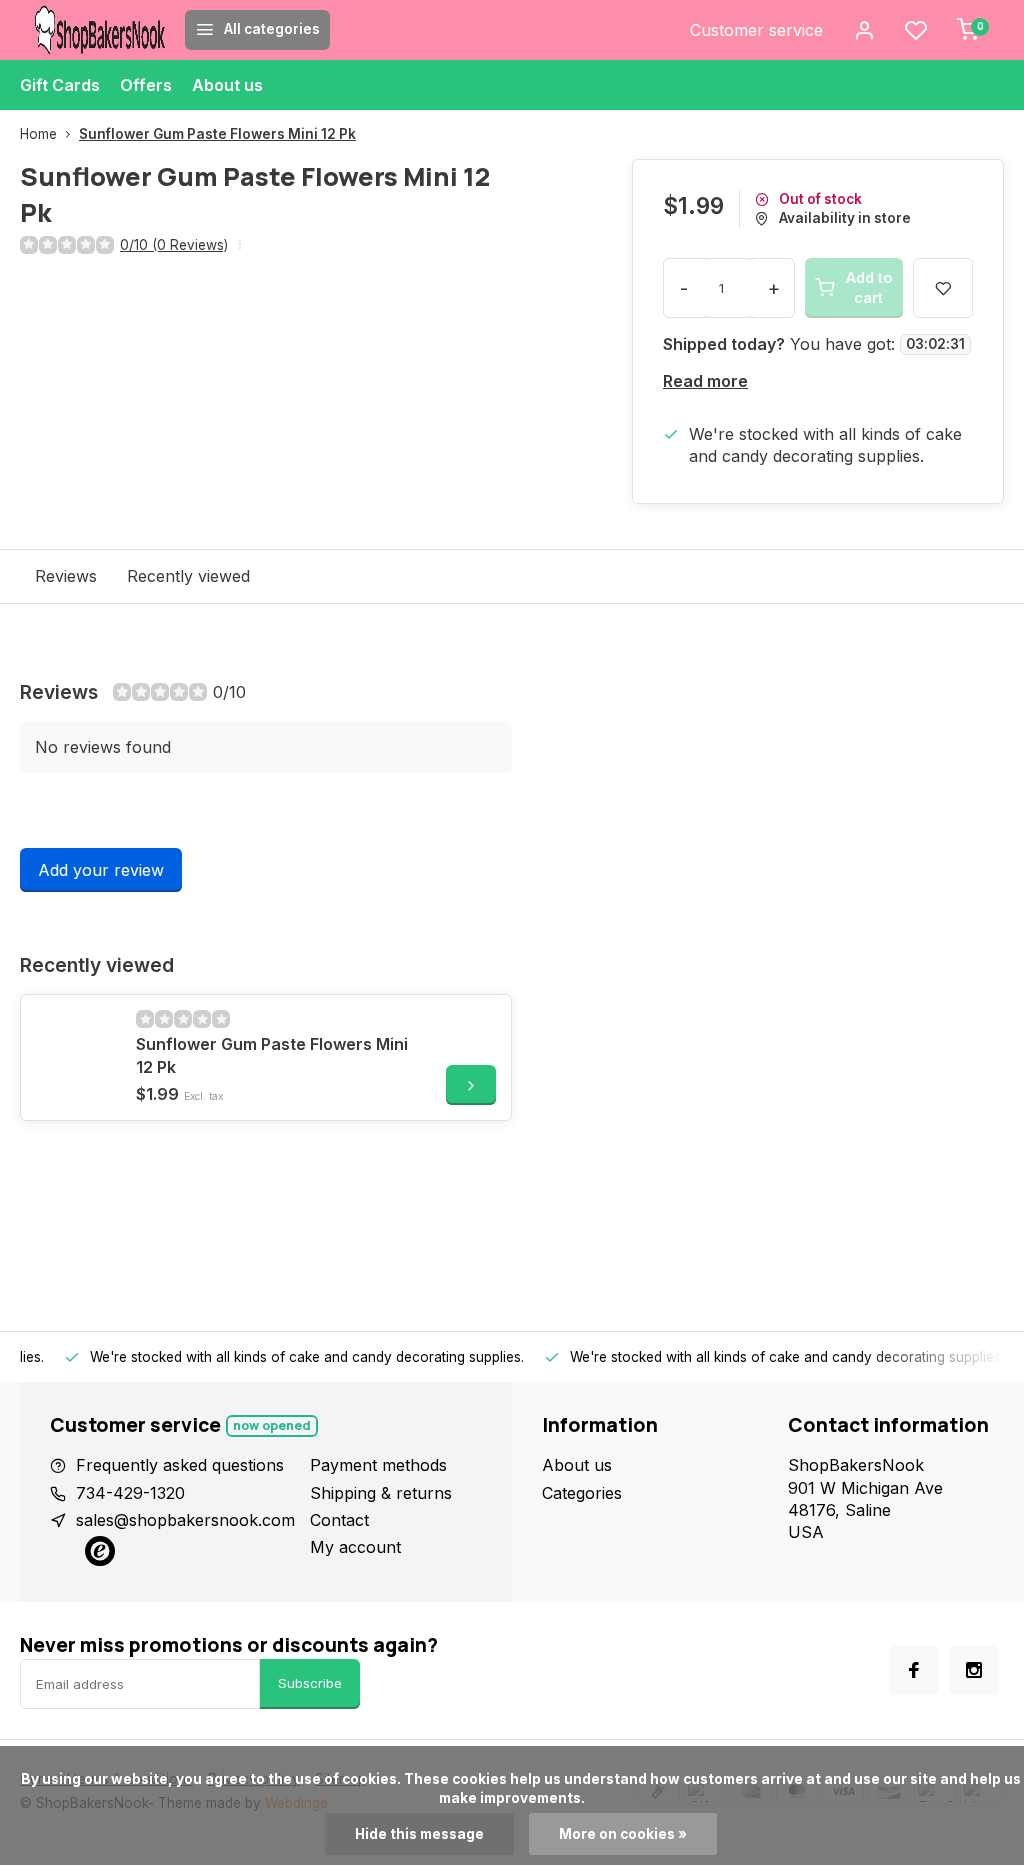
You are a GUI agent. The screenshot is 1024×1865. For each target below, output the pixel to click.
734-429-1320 (130, 1515)
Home (38, 134)
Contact (339, 1542)
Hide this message (419, 1834)
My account (355, 1570)
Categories (582, 1515)
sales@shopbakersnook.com (185, 1542)
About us (227, 85)
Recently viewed (188, 598)
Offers (146, 85)
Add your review (101, 893)
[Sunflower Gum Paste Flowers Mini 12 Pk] (76, 1073)
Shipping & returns (381, 1515)
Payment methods (378, 1488)
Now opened (272, 1447)
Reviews (66, 598)
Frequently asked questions (180, 1488)
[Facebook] (914, 1693)
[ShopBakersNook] (100, 30)
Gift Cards (60, 85)
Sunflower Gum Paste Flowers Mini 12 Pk (217, 134)
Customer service (756, 30)
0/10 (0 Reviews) (174, 245)
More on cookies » (623, 1834)
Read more (705, 404)
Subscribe (310, 1706)
